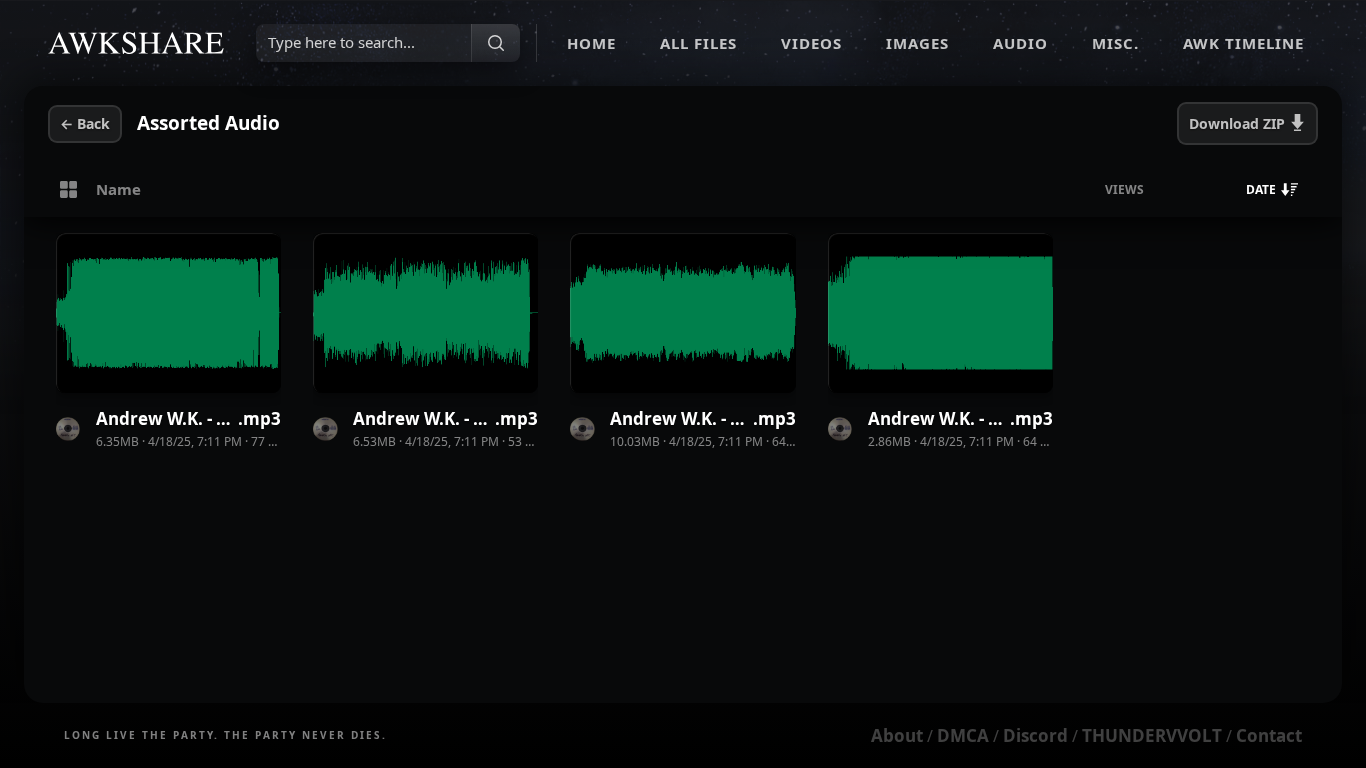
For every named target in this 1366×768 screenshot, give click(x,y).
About (897, 735)
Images (917, 43)
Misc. (1115, 43)
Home (591, 43)
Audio (1020, 43)
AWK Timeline (1243, 43)
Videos (811, 43)
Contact (1269, 735)
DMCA (963, 735)
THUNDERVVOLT (1152, 735)
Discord (1035, 735)
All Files (698, 43)
